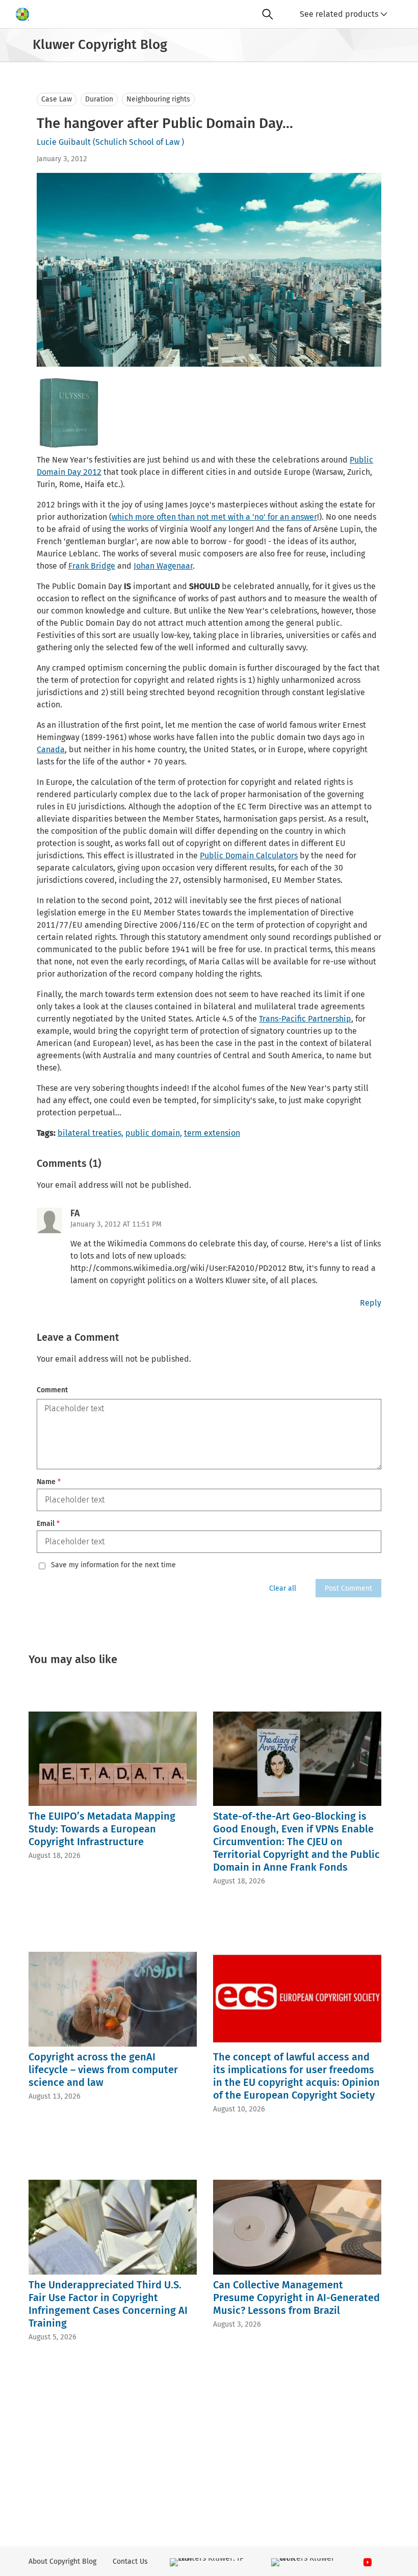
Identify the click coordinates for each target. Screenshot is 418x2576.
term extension (212, 1133)
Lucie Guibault (64, 142)
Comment (52, 1390)
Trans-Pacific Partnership (305, 1019)
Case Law (57, 99)
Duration (99, 99)
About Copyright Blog (62, 2561)
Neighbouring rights (158, 99)
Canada (51, 749)
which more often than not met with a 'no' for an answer (214, 517)
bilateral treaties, (90, 1133)
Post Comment (348, 1588)
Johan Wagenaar (163, 566)
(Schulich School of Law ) (138, 142)
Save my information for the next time (113, 1565)
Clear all (283, 1588)
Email (48, 1524)
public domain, (154, 1133)
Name (49, 1482)
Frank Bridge (92, 566)
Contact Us (130, 2561)
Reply (371, 1303)
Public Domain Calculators (249, 856)
